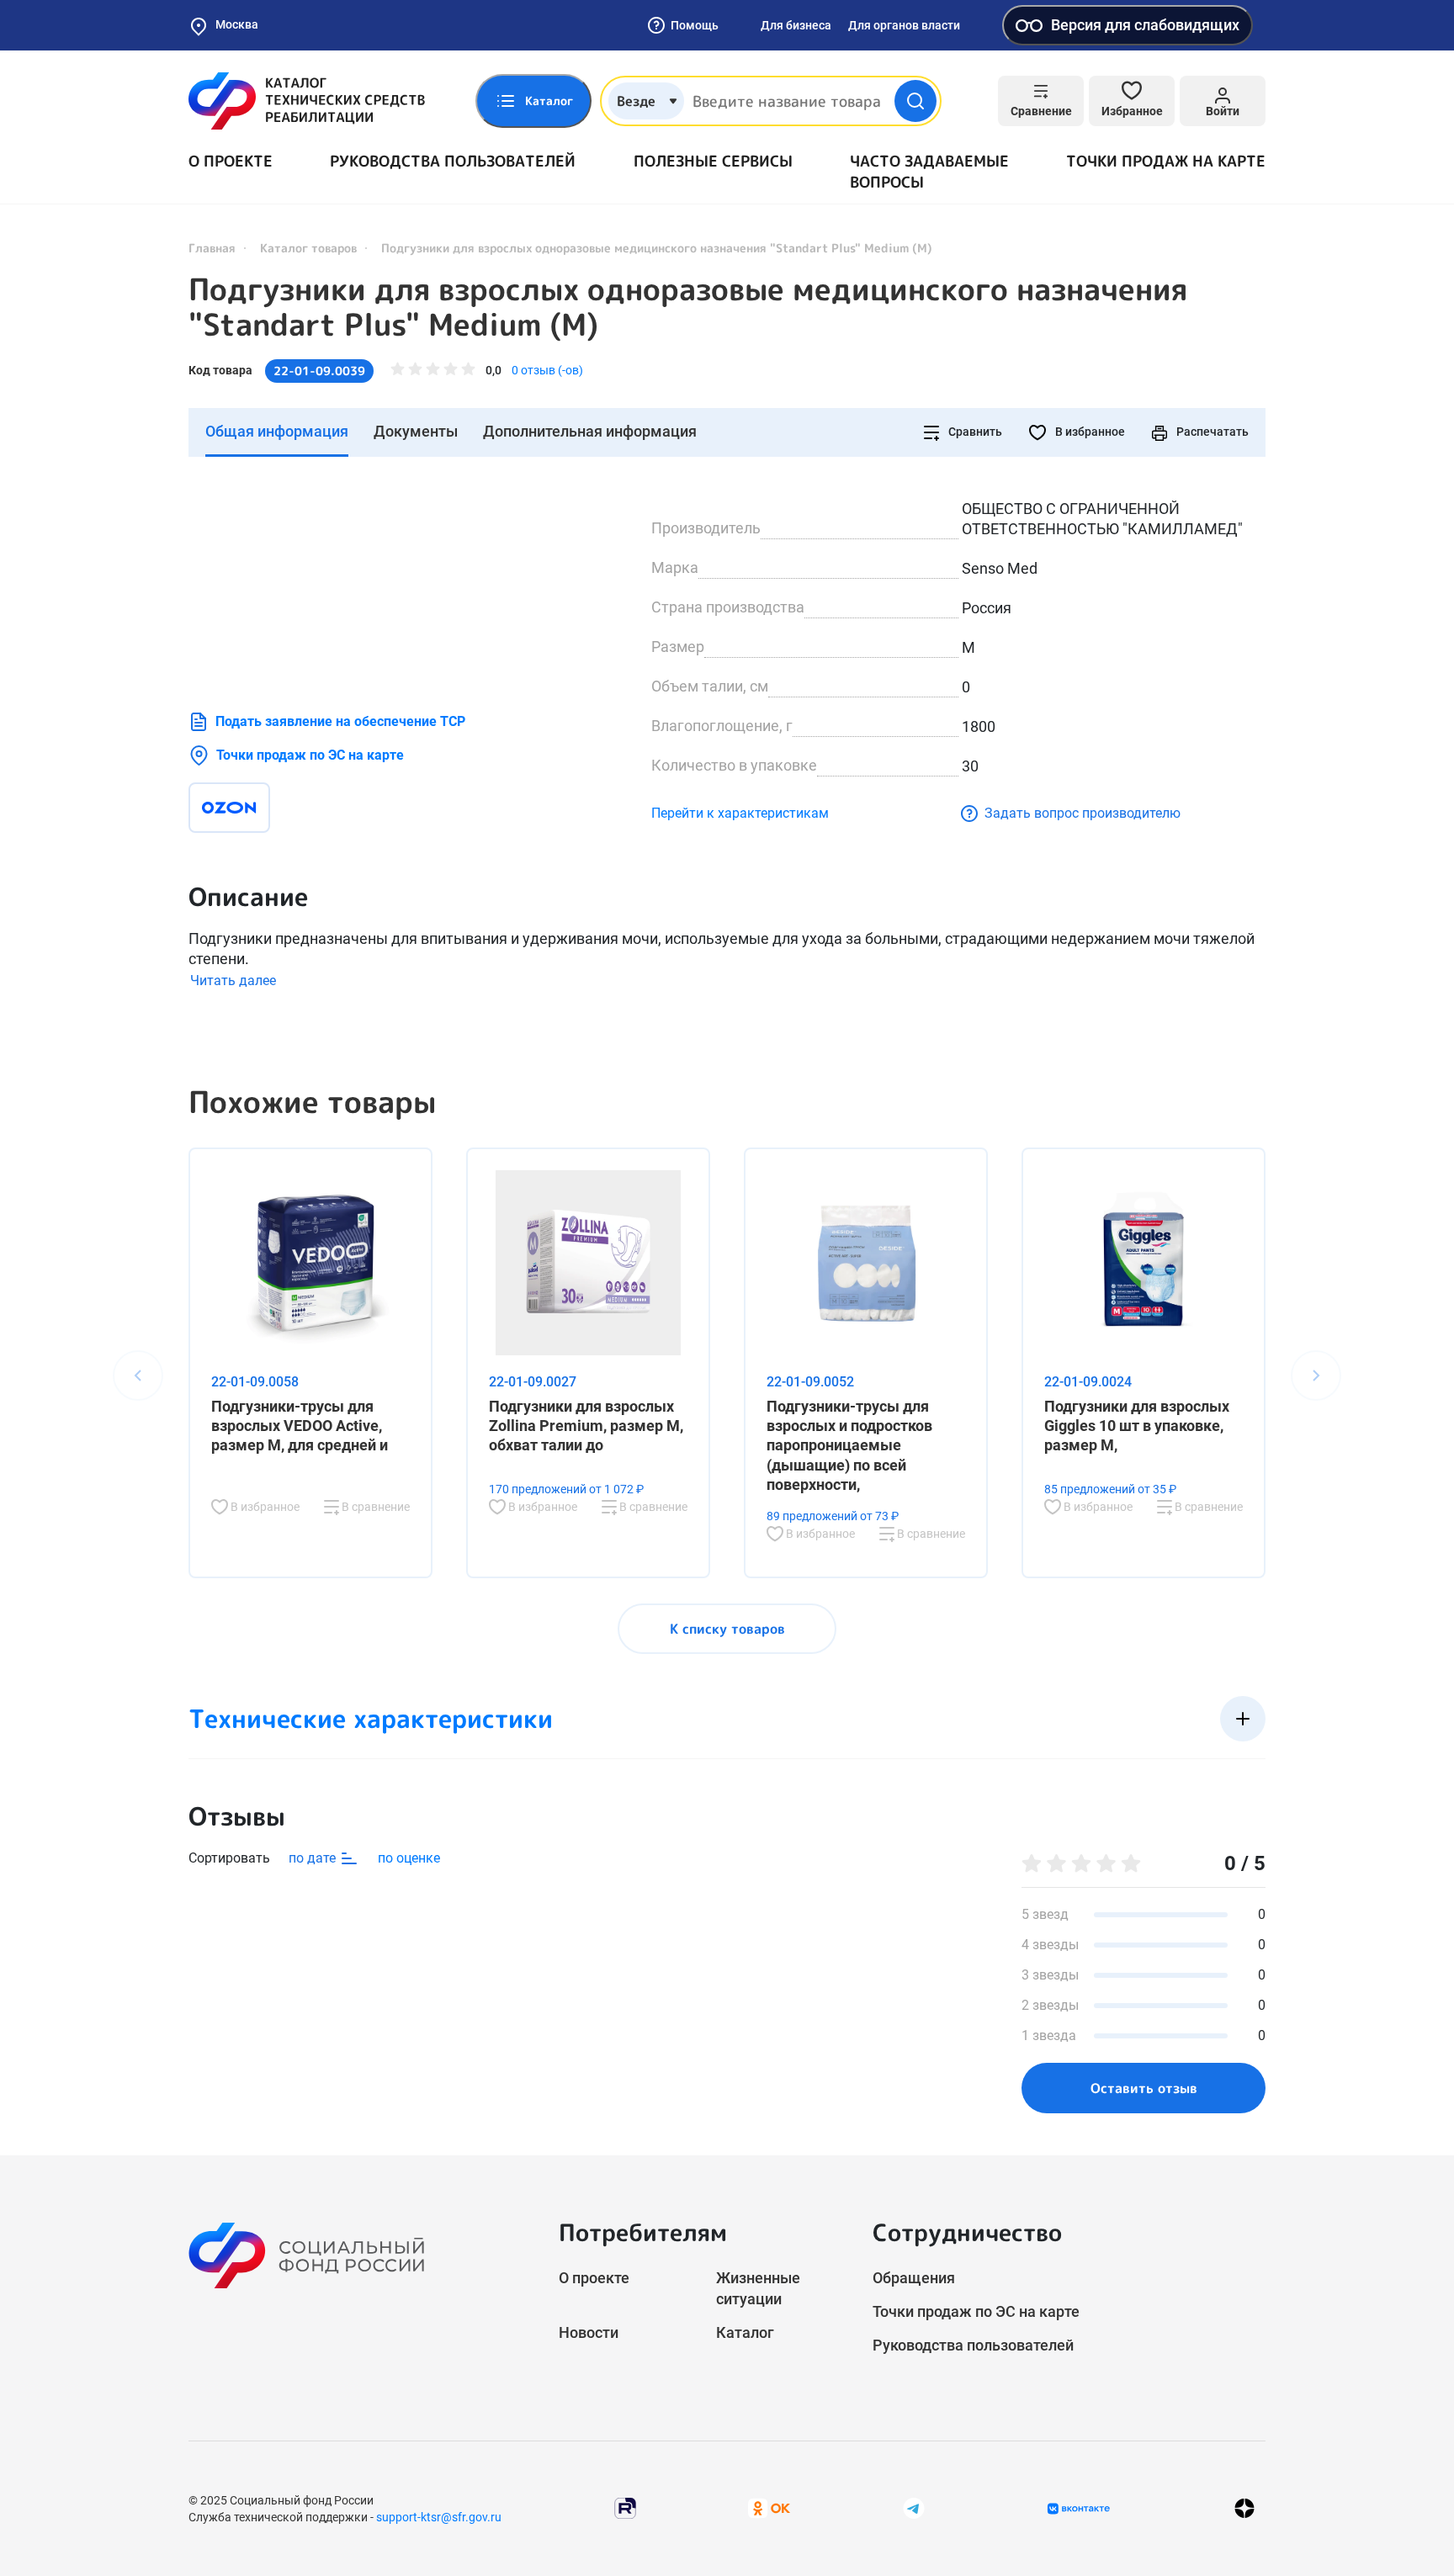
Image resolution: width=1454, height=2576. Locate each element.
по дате (314, 1858)
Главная (212, 248)
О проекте (231, 161)
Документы (416, 431)
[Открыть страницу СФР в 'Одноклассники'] (769, 2507)
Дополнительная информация (590, 431)
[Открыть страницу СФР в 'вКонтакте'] (1079, 2509)
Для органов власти (904, 25)
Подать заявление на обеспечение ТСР (340, 721)
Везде (636, 101)
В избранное (1089, 432)
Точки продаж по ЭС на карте (310, 755)
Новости (589, 2332)
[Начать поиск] (915, 101)
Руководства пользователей (453, 161)
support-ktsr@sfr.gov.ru (439, 2517)
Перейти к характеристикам (740, 813)
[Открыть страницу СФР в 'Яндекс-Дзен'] (1244, 2508)
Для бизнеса (796, 25)
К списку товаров (727, 1629)
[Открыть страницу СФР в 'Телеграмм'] (914, 2507)
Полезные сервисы (713, 161)
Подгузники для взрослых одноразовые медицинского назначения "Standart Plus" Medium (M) (688, 307)
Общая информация (277, 431)
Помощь (695, 25)
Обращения (914, 2278)
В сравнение (374, 1507)
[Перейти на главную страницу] (307, 101)
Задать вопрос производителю (1083, 813)
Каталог (745, 2332)
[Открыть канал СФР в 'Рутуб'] (625, 2507)
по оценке (409, 1858)
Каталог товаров (308, 248)
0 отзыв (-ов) (547, 370)
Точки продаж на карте (1166, 161)
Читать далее (233, 981)
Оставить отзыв (1144, 2088)
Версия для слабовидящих (1145, 25)
